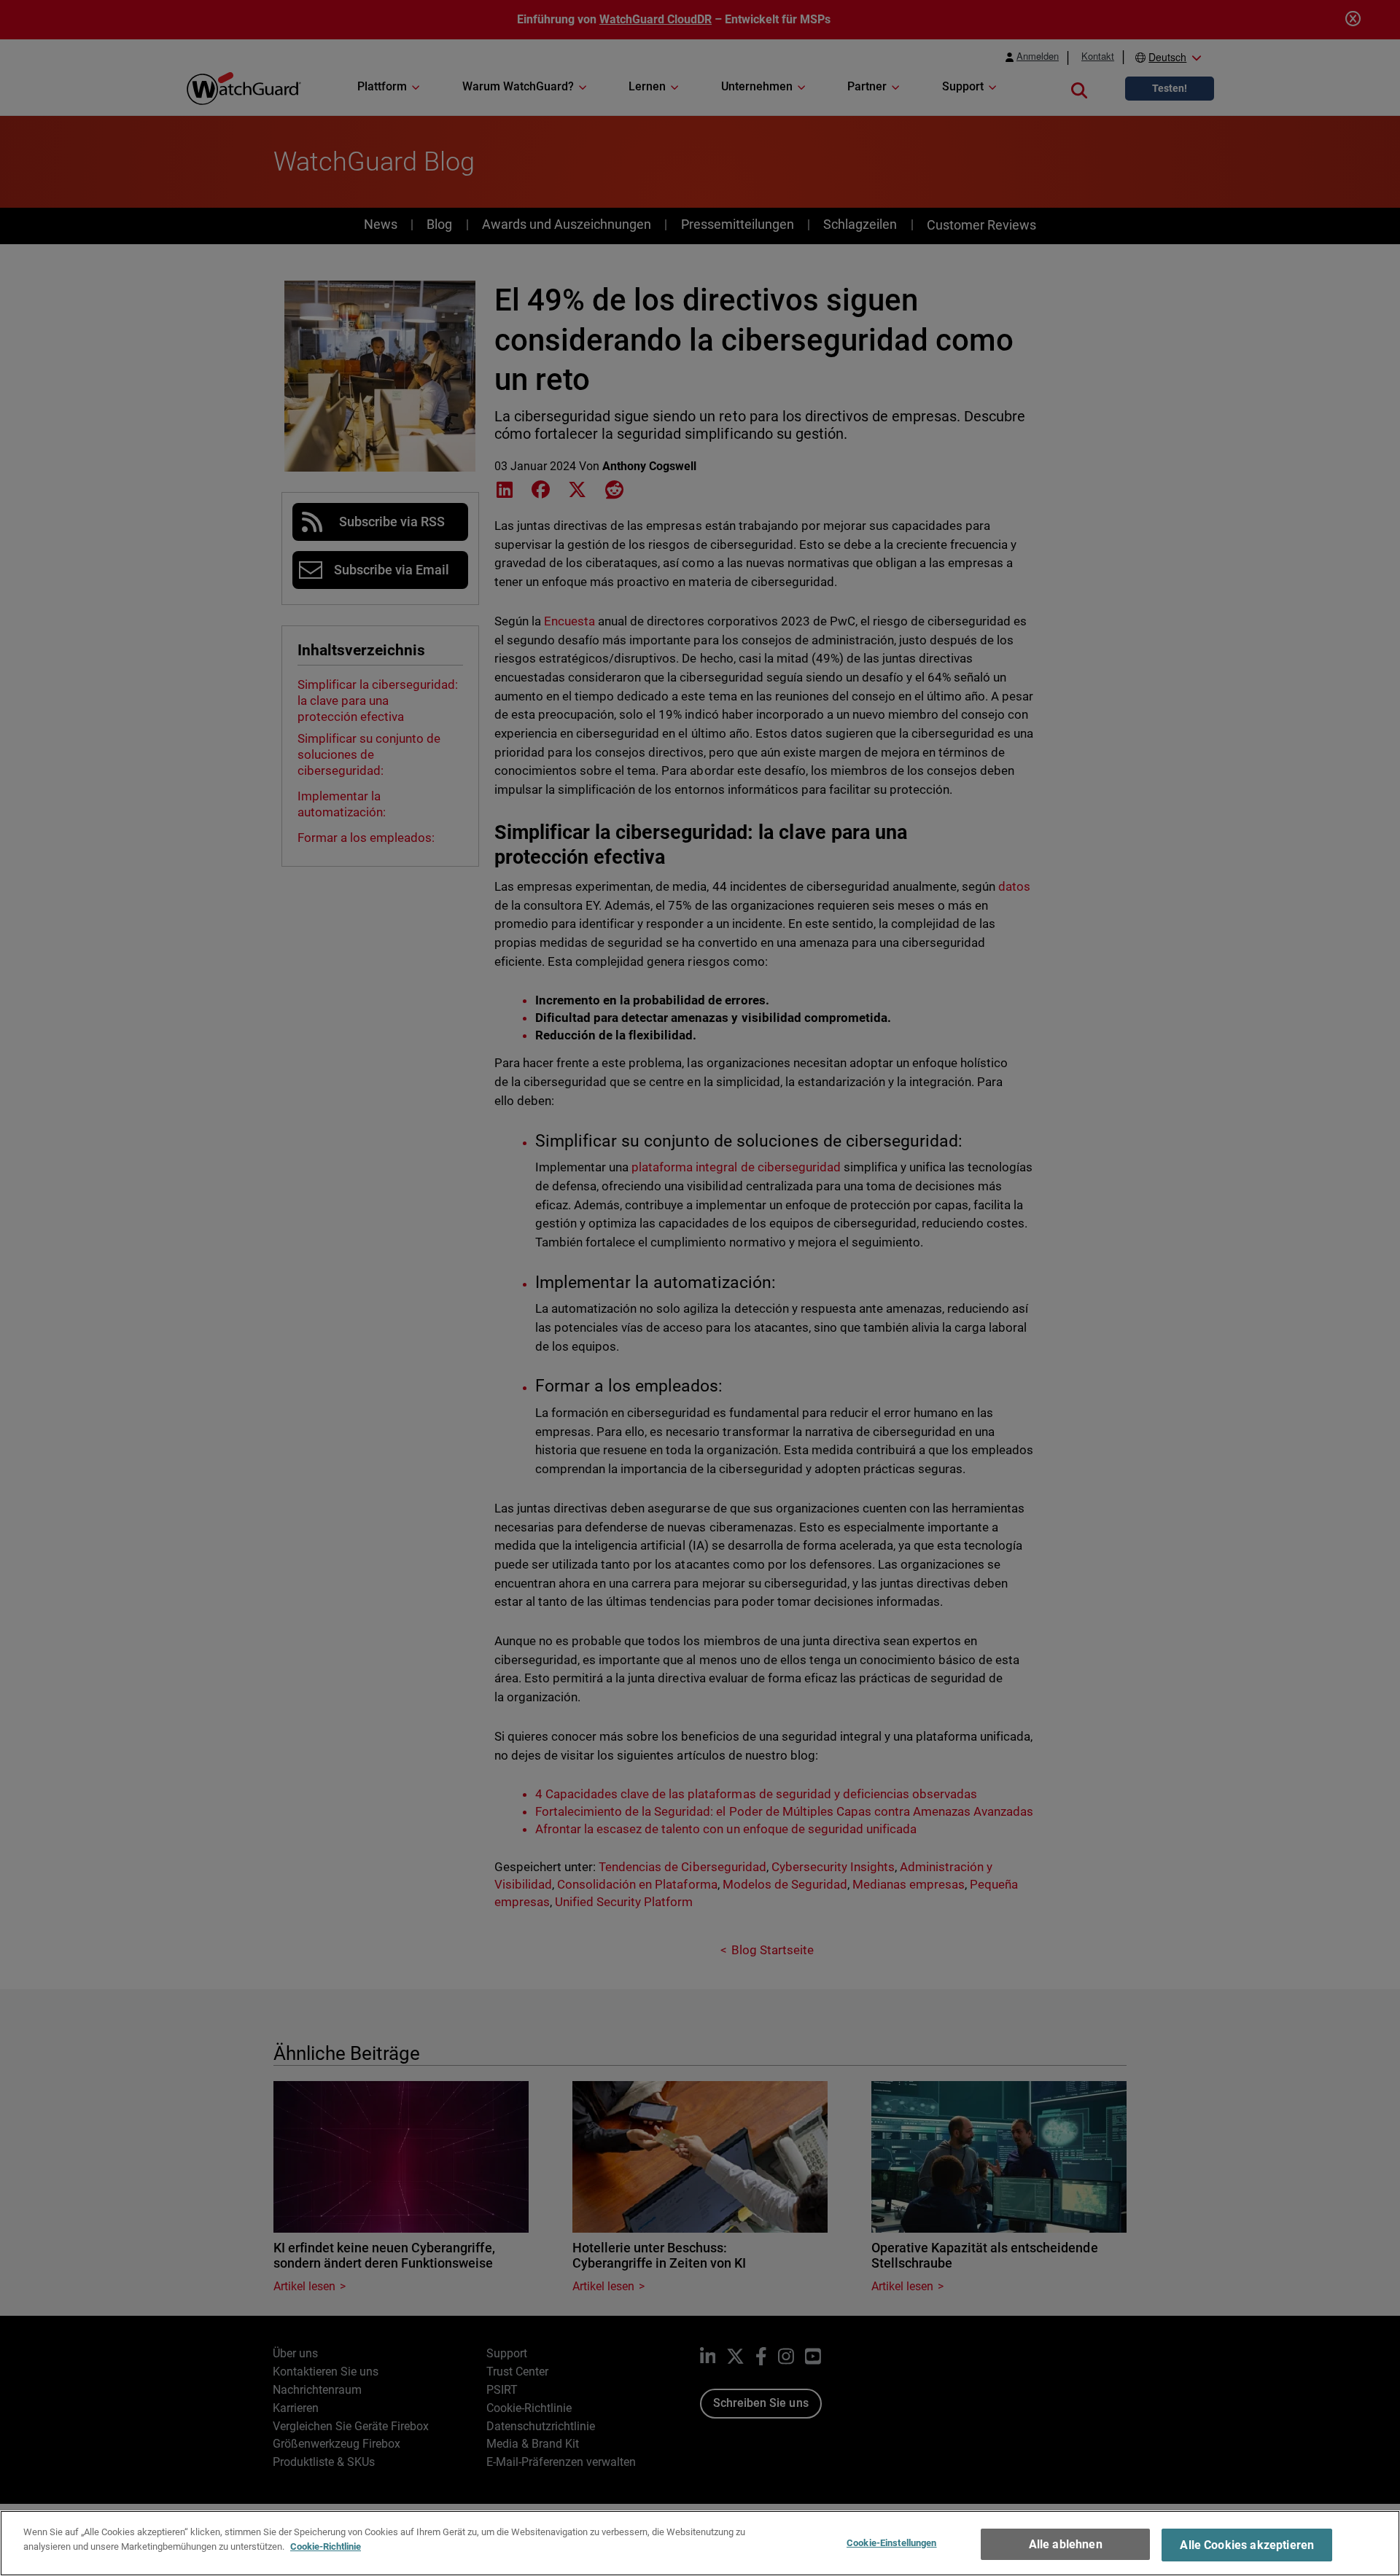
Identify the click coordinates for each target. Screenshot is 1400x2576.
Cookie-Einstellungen (892, 2543)
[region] (700, 2543)
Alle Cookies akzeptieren (1247, 2545)
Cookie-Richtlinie (326, 2546)
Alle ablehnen (1066, 2544)
